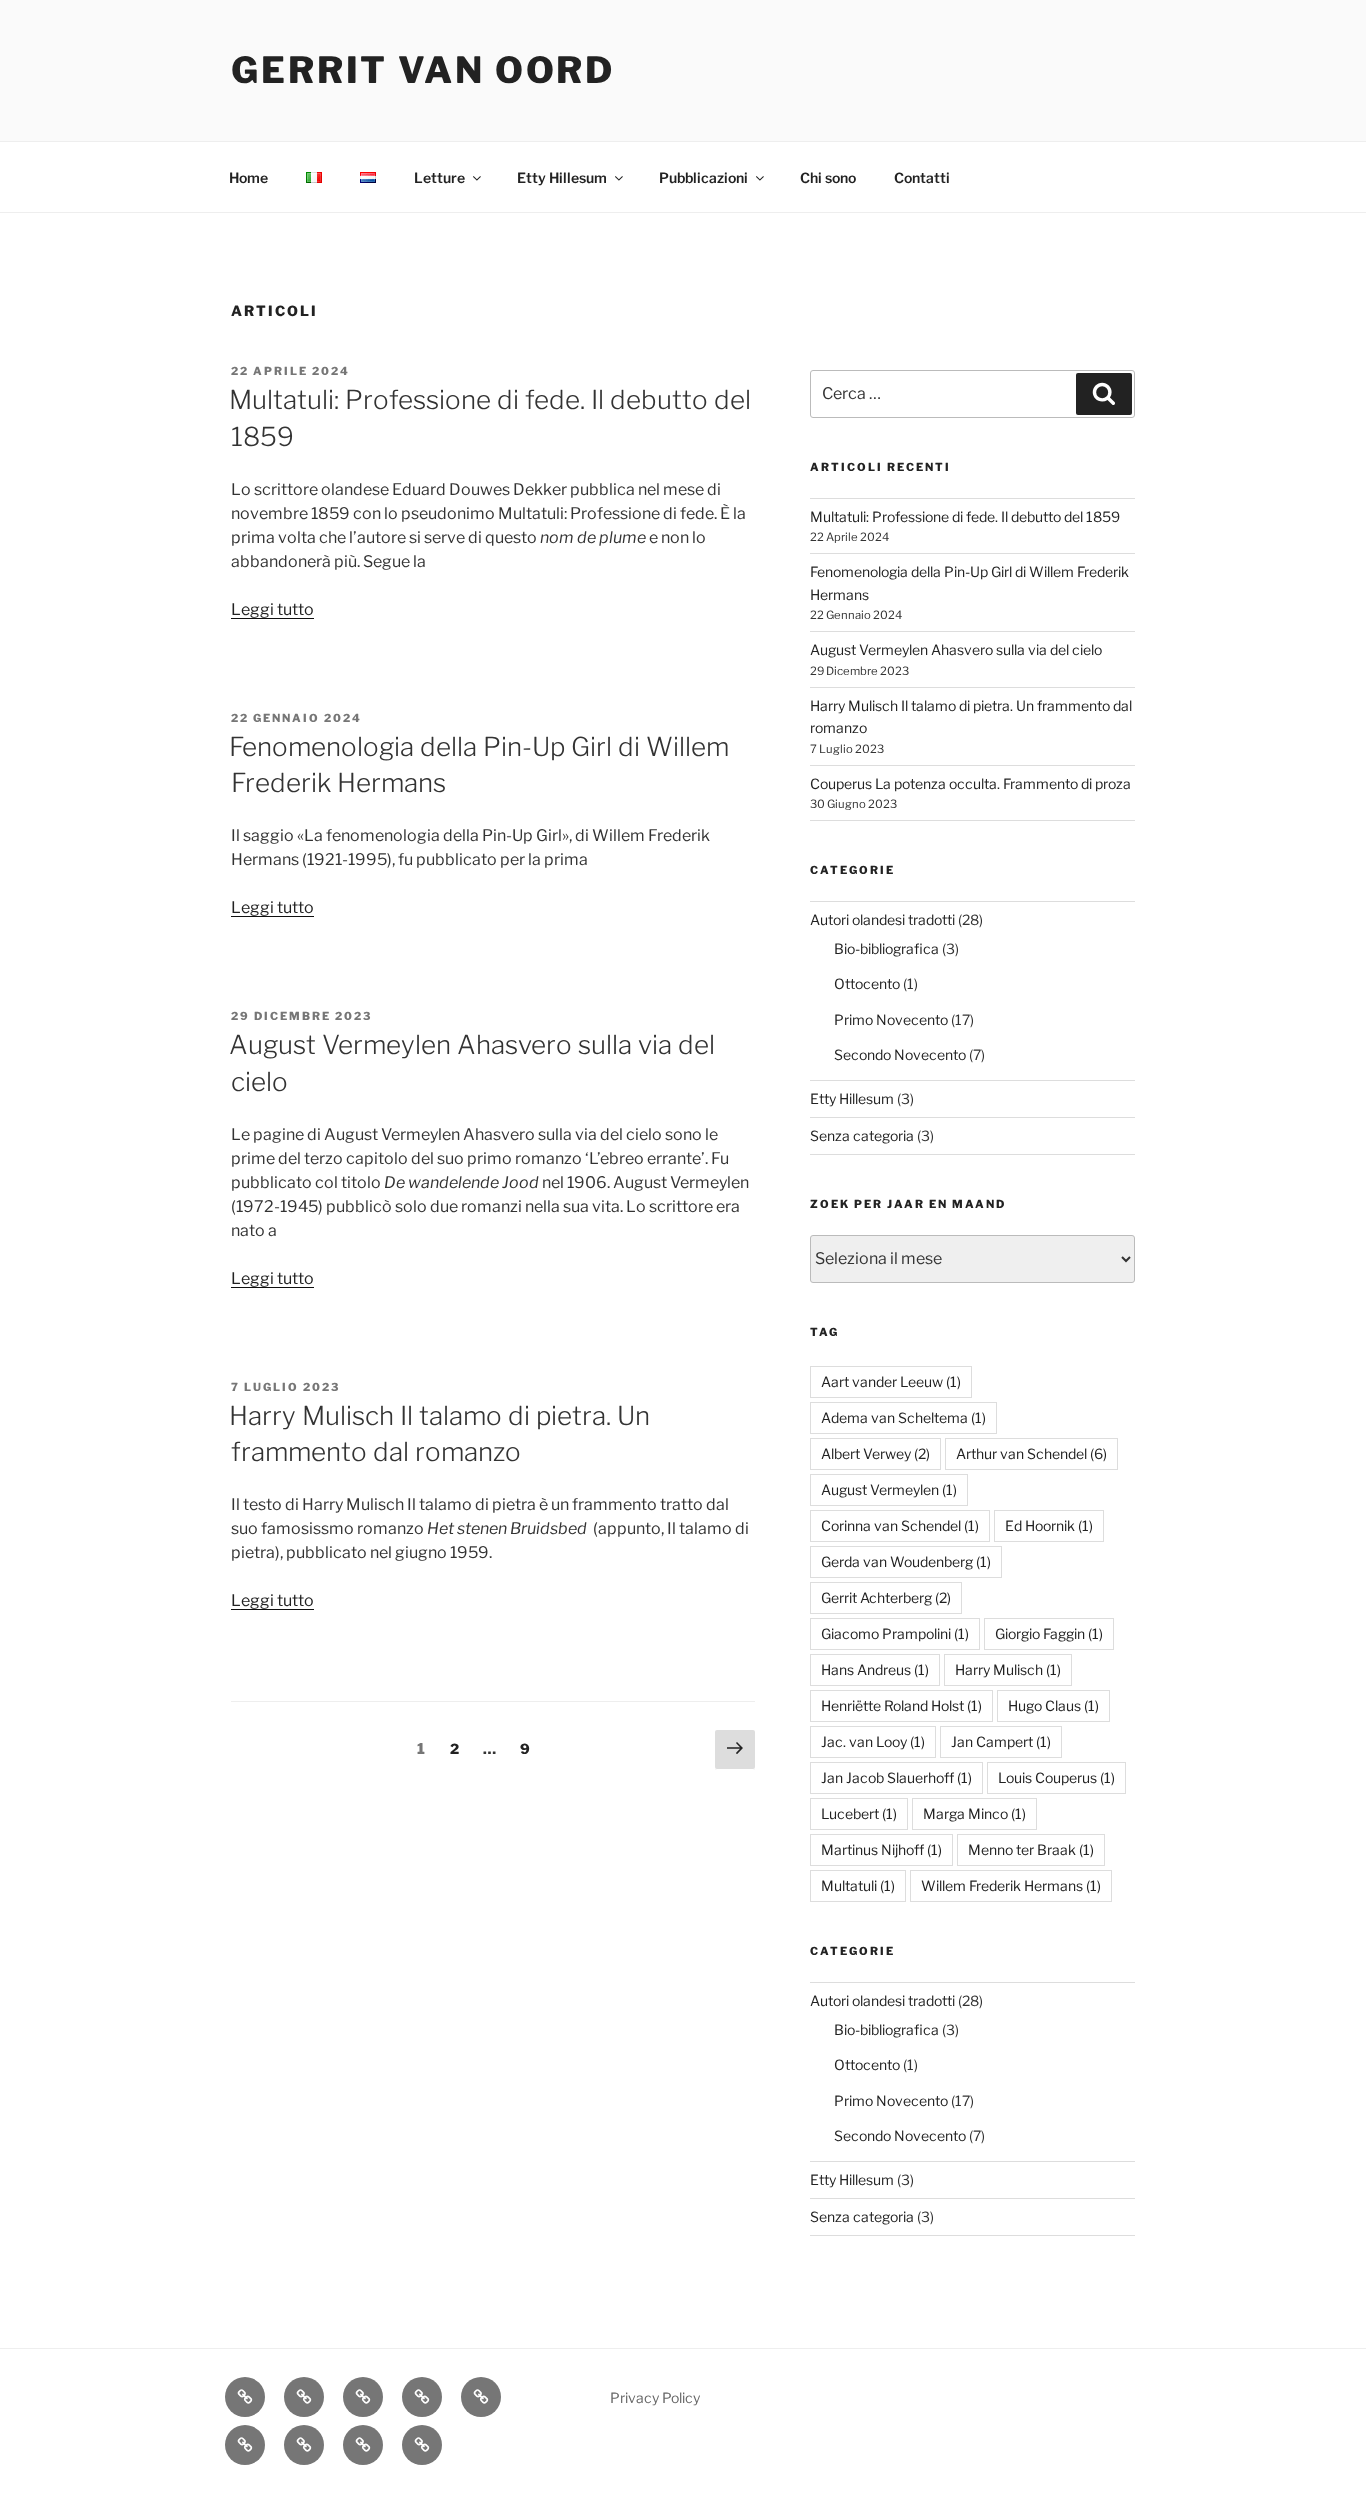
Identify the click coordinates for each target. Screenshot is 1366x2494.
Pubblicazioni (703, 177)
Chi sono (828, 177)
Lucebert (859, 1813)
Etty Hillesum (562, 177)
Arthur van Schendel (1031, 1453)
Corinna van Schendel (900, 1525)
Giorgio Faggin (1049, 1633)
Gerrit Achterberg (886, 1597)
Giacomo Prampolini (895, 1633)
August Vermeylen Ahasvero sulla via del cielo (956, 649)
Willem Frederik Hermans (1011, 1885)
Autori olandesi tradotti (882, 919)
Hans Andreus (875, 1669)
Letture (439, 177)
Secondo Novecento (900, 1054)
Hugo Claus (1053, 1705)
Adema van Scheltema (903, 1417)
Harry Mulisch (1008, 1669)
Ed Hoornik (1049, 1525)
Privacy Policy (655, 2397)
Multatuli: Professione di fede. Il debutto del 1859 (965, 516)
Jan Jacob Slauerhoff (896, 1777)
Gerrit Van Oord (423, 70)
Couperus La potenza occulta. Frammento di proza (970, 783)
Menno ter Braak (1031, 1849)
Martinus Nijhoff (881, 1849)
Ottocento (867, 983)
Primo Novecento (891, 1019)
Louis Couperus (1056, 1777)
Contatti (922, 177)
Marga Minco (974, 1813)
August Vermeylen (889, 1489)
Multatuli (858, 1885)
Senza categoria (862, 1135)
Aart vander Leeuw (891, 1381)
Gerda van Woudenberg (906, 1561)
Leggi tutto (272, 609)
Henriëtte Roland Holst (901, 1705)
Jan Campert (1001, 1741)
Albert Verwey (875, 1453)
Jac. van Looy (873, 1741)
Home (248, 177)
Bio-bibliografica (886, 948)
